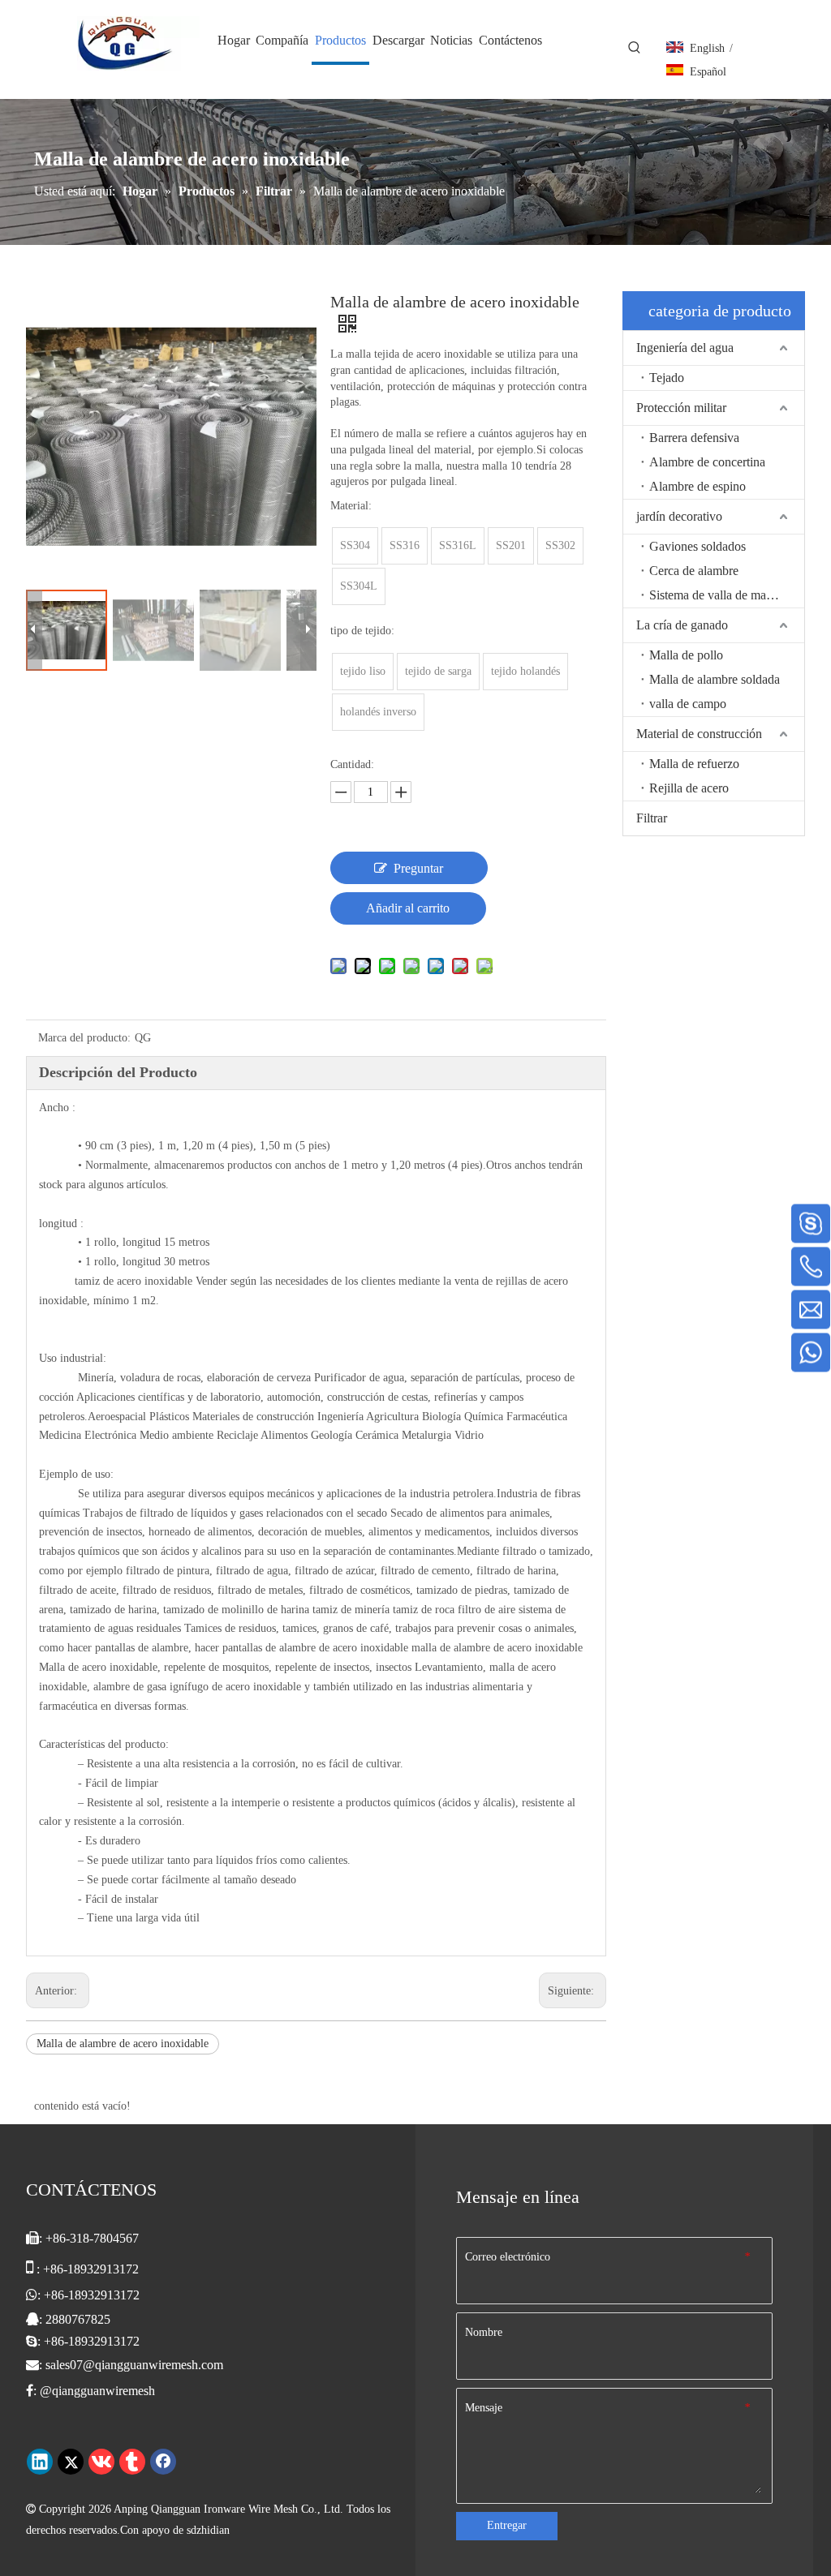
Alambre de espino (698, 486)
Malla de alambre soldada (715, 679)
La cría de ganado (682, 625)
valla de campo (688, 704)
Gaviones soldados (698, 546)
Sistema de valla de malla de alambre (727, 595)
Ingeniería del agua (685, 348)
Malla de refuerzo (694, 764)
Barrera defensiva (694, 438)
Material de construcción (699, 734)
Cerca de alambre (694, 571)
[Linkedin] (40, 2462)
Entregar (507, 2525)
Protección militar (681, 408)
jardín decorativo (679, 516)
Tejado (667, 378)
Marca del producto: (84, 1038)
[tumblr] (132, 2462)
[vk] (101, 2462)
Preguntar (418, 868)
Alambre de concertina (707, 462)
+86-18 (62, 2295)
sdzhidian (208, 2530)
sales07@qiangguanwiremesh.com (134, 2365)
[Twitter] (71, 2462)
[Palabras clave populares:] (635, 48)
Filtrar (652, 818)
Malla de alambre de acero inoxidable (123, 2044)
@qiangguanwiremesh (97, 2391)
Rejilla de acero (689, 788)
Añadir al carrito (408, 908)
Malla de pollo (686, 655)
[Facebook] (163, 2462)
